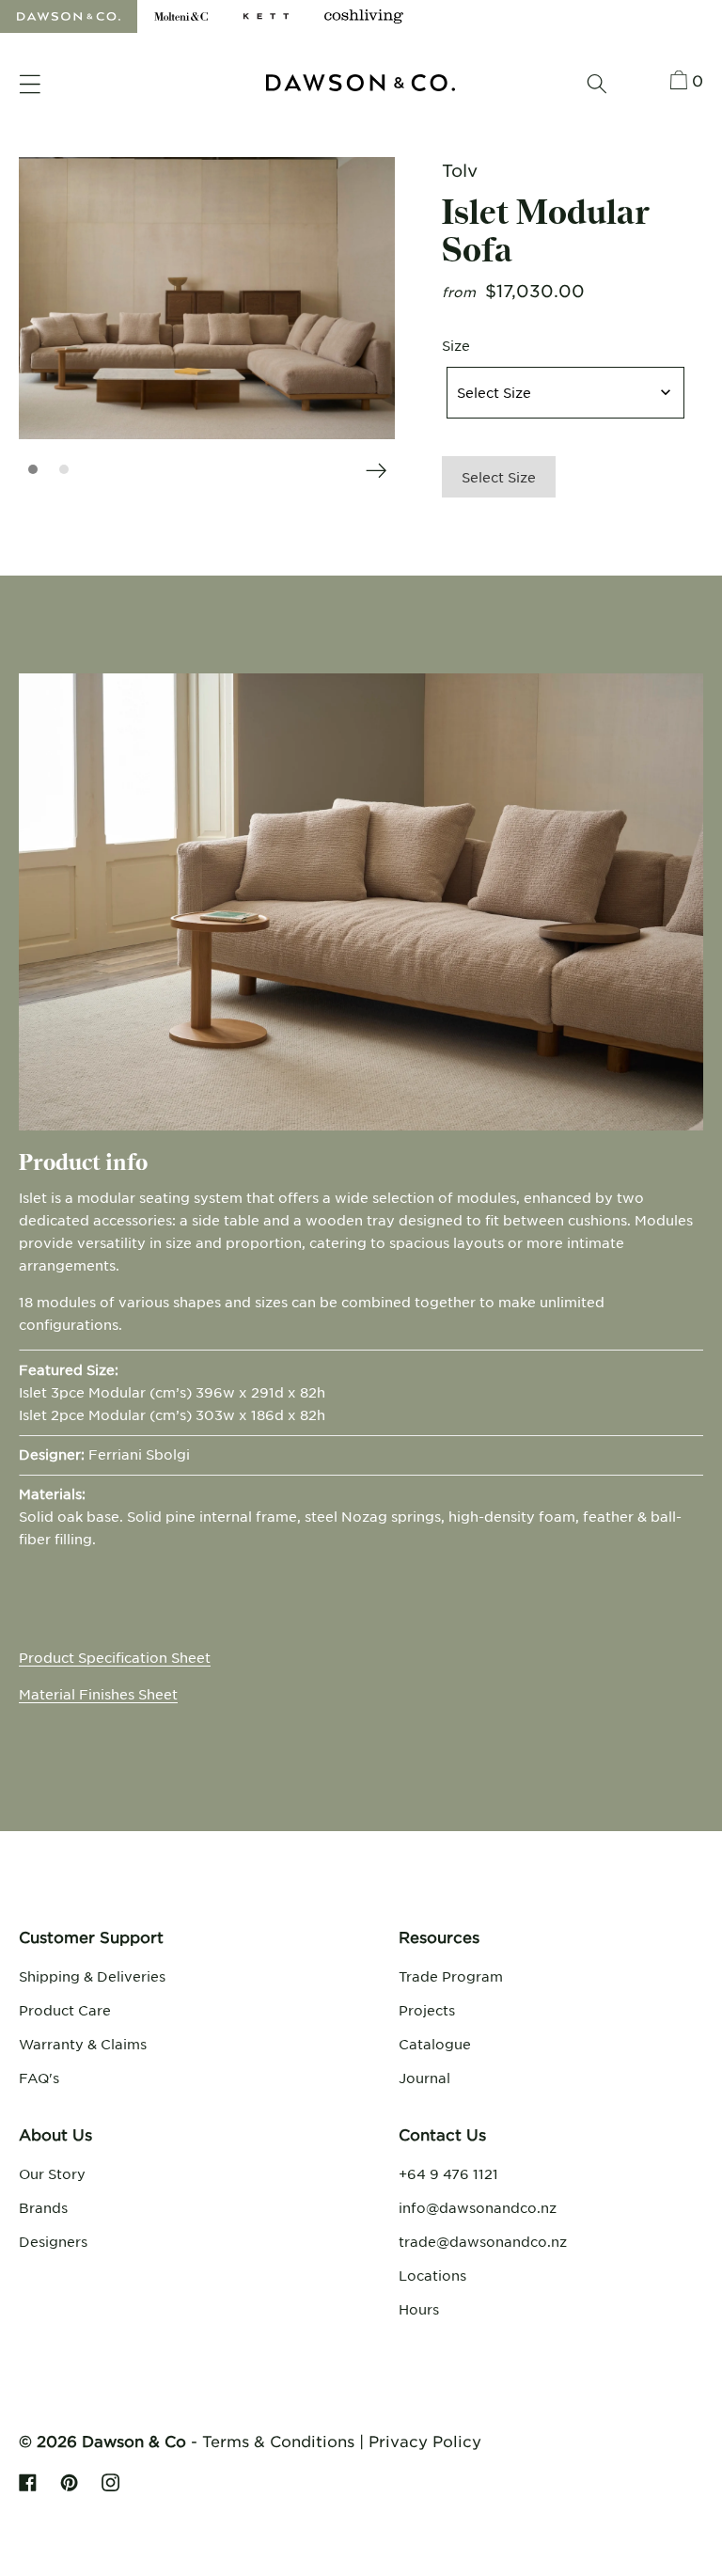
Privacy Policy (425, 2441)
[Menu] (30, 85)
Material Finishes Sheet (98, 1694)
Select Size (499, 477)
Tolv (460, 170)
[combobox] (565, 393)
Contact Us (442, 2134)
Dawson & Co (134, 2441)
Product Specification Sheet (115, 1657)
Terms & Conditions (278, 2441)
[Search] (597, 84)
